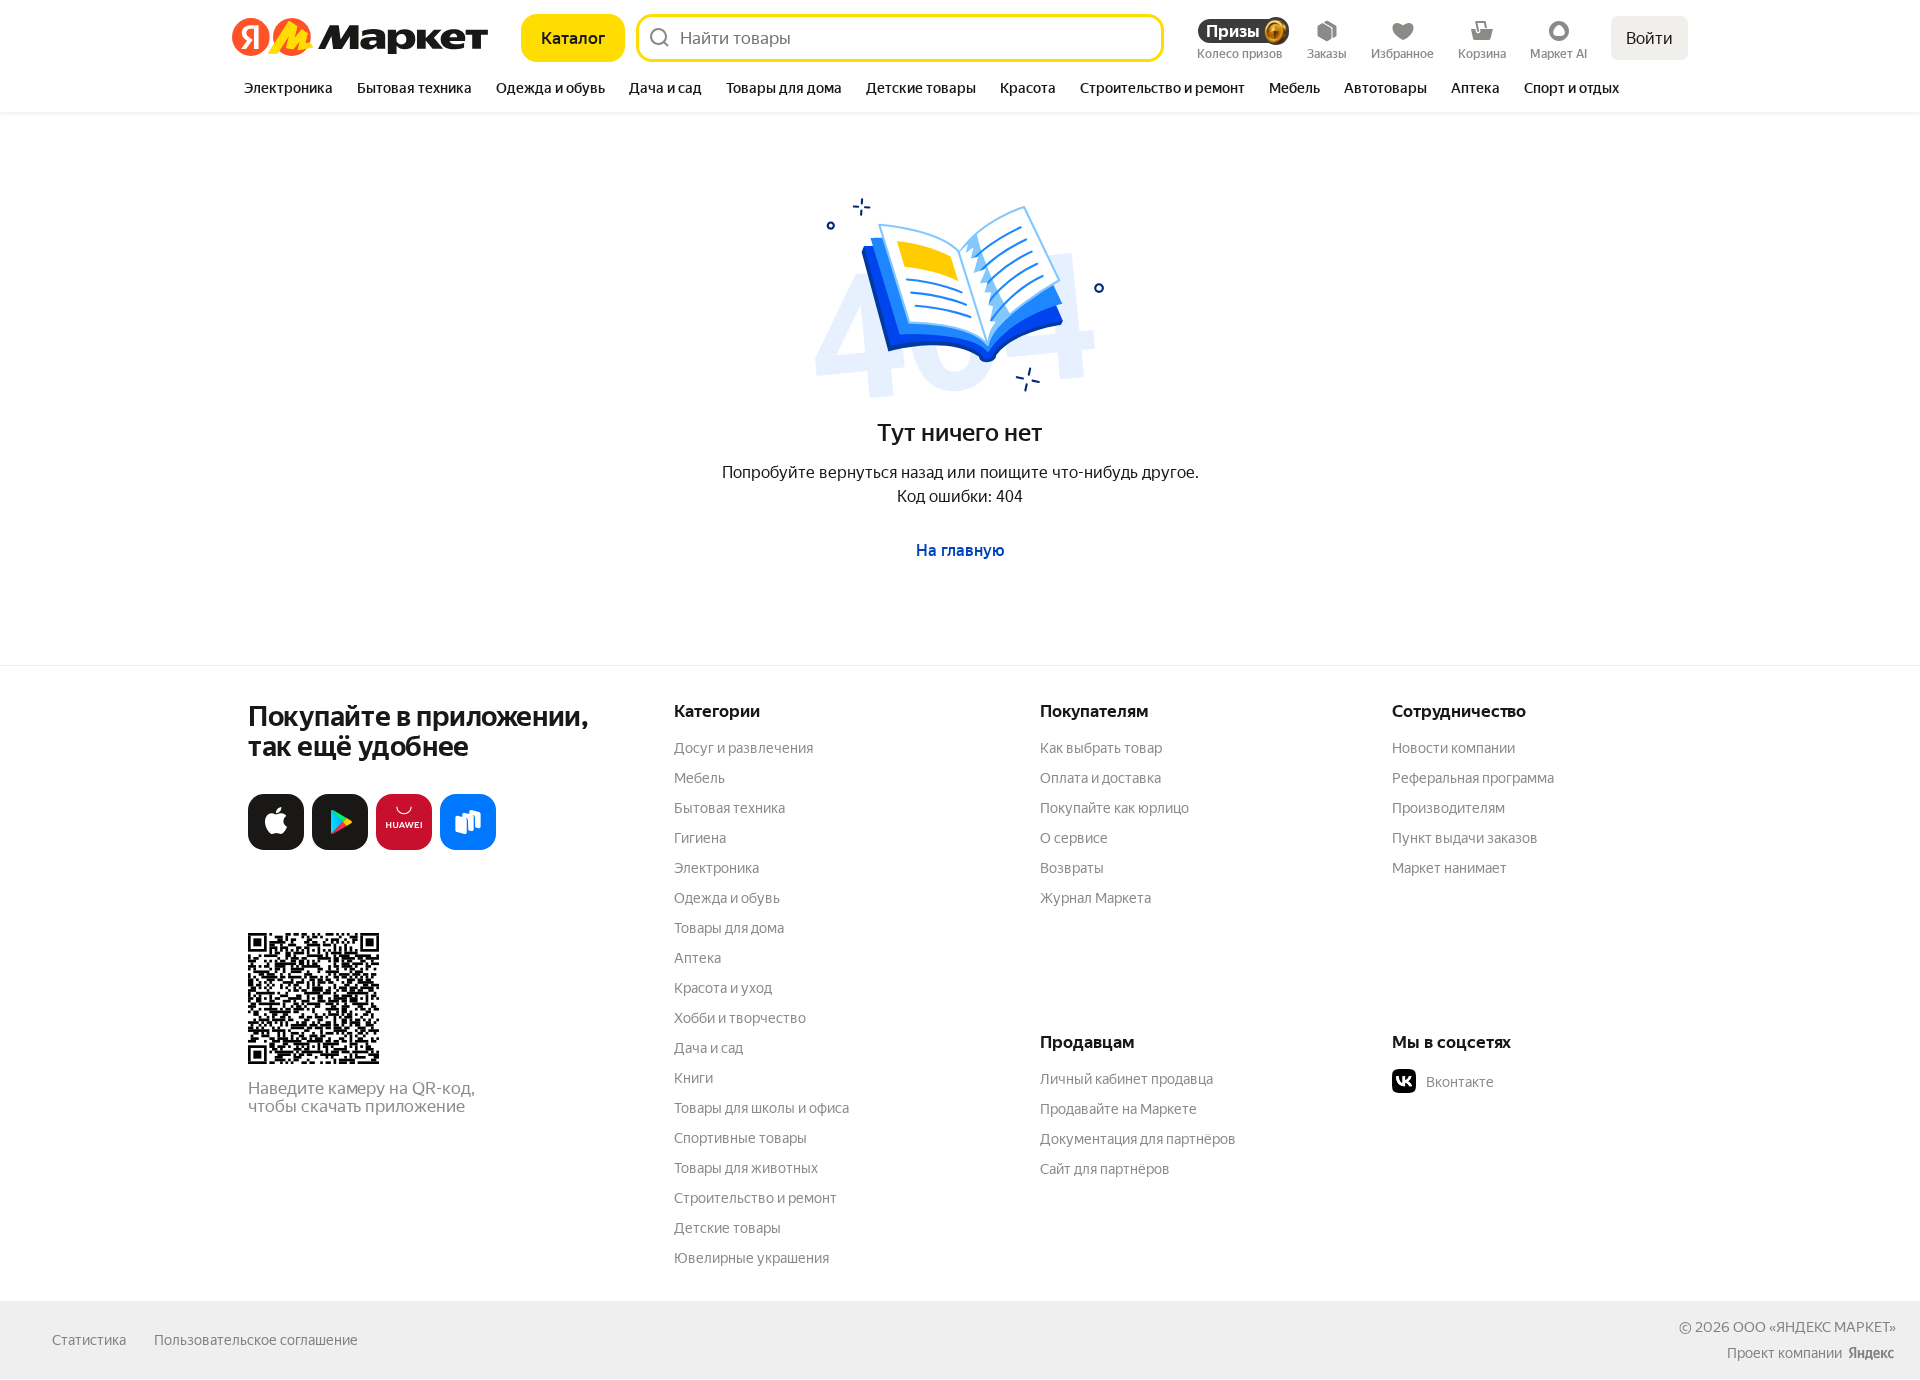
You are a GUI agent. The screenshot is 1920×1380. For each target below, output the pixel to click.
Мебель (699, 778)
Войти (1649, 38)
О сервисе (1074, 838)
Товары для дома (729, 928)
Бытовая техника (729, 808)
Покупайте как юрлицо (1114, 808)
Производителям (1448, 808)
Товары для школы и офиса (761, 1108)
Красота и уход (723, 988)
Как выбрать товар (1101, 748)
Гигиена (700, 838)
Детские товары (727, 1228)
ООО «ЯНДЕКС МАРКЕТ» (1814, 1327)
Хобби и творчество (740, 1018)
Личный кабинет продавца (1126, 1079)
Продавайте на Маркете (1118, 1109)
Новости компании (1453, 748)
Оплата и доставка (1100, 778)
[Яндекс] (1871, 1353)
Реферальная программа (1473, 778)
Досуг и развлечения (743, 748)
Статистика (89, 1340)
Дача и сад (708, 1048)
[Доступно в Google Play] (340, 845)
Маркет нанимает (1449, 868)
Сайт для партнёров (1105, 1169)
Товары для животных (746, 1168)
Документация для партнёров (1138, 1139)
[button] (1532, 1082)
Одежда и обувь (727, 898)
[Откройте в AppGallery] (404, 845)
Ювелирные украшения (751, 1258)
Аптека (697, 958)
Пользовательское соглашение (256, 1340)
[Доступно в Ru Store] (468, 845)
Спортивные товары (740, 1138)
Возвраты (1072, 868)
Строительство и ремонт (755, 1198)
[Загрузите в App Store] (276, 845)
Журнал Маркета (1095, 898)
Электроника (716, 868)
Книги (693, 1078)
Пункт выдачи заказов (1465, 838)
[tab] (288, 90)
